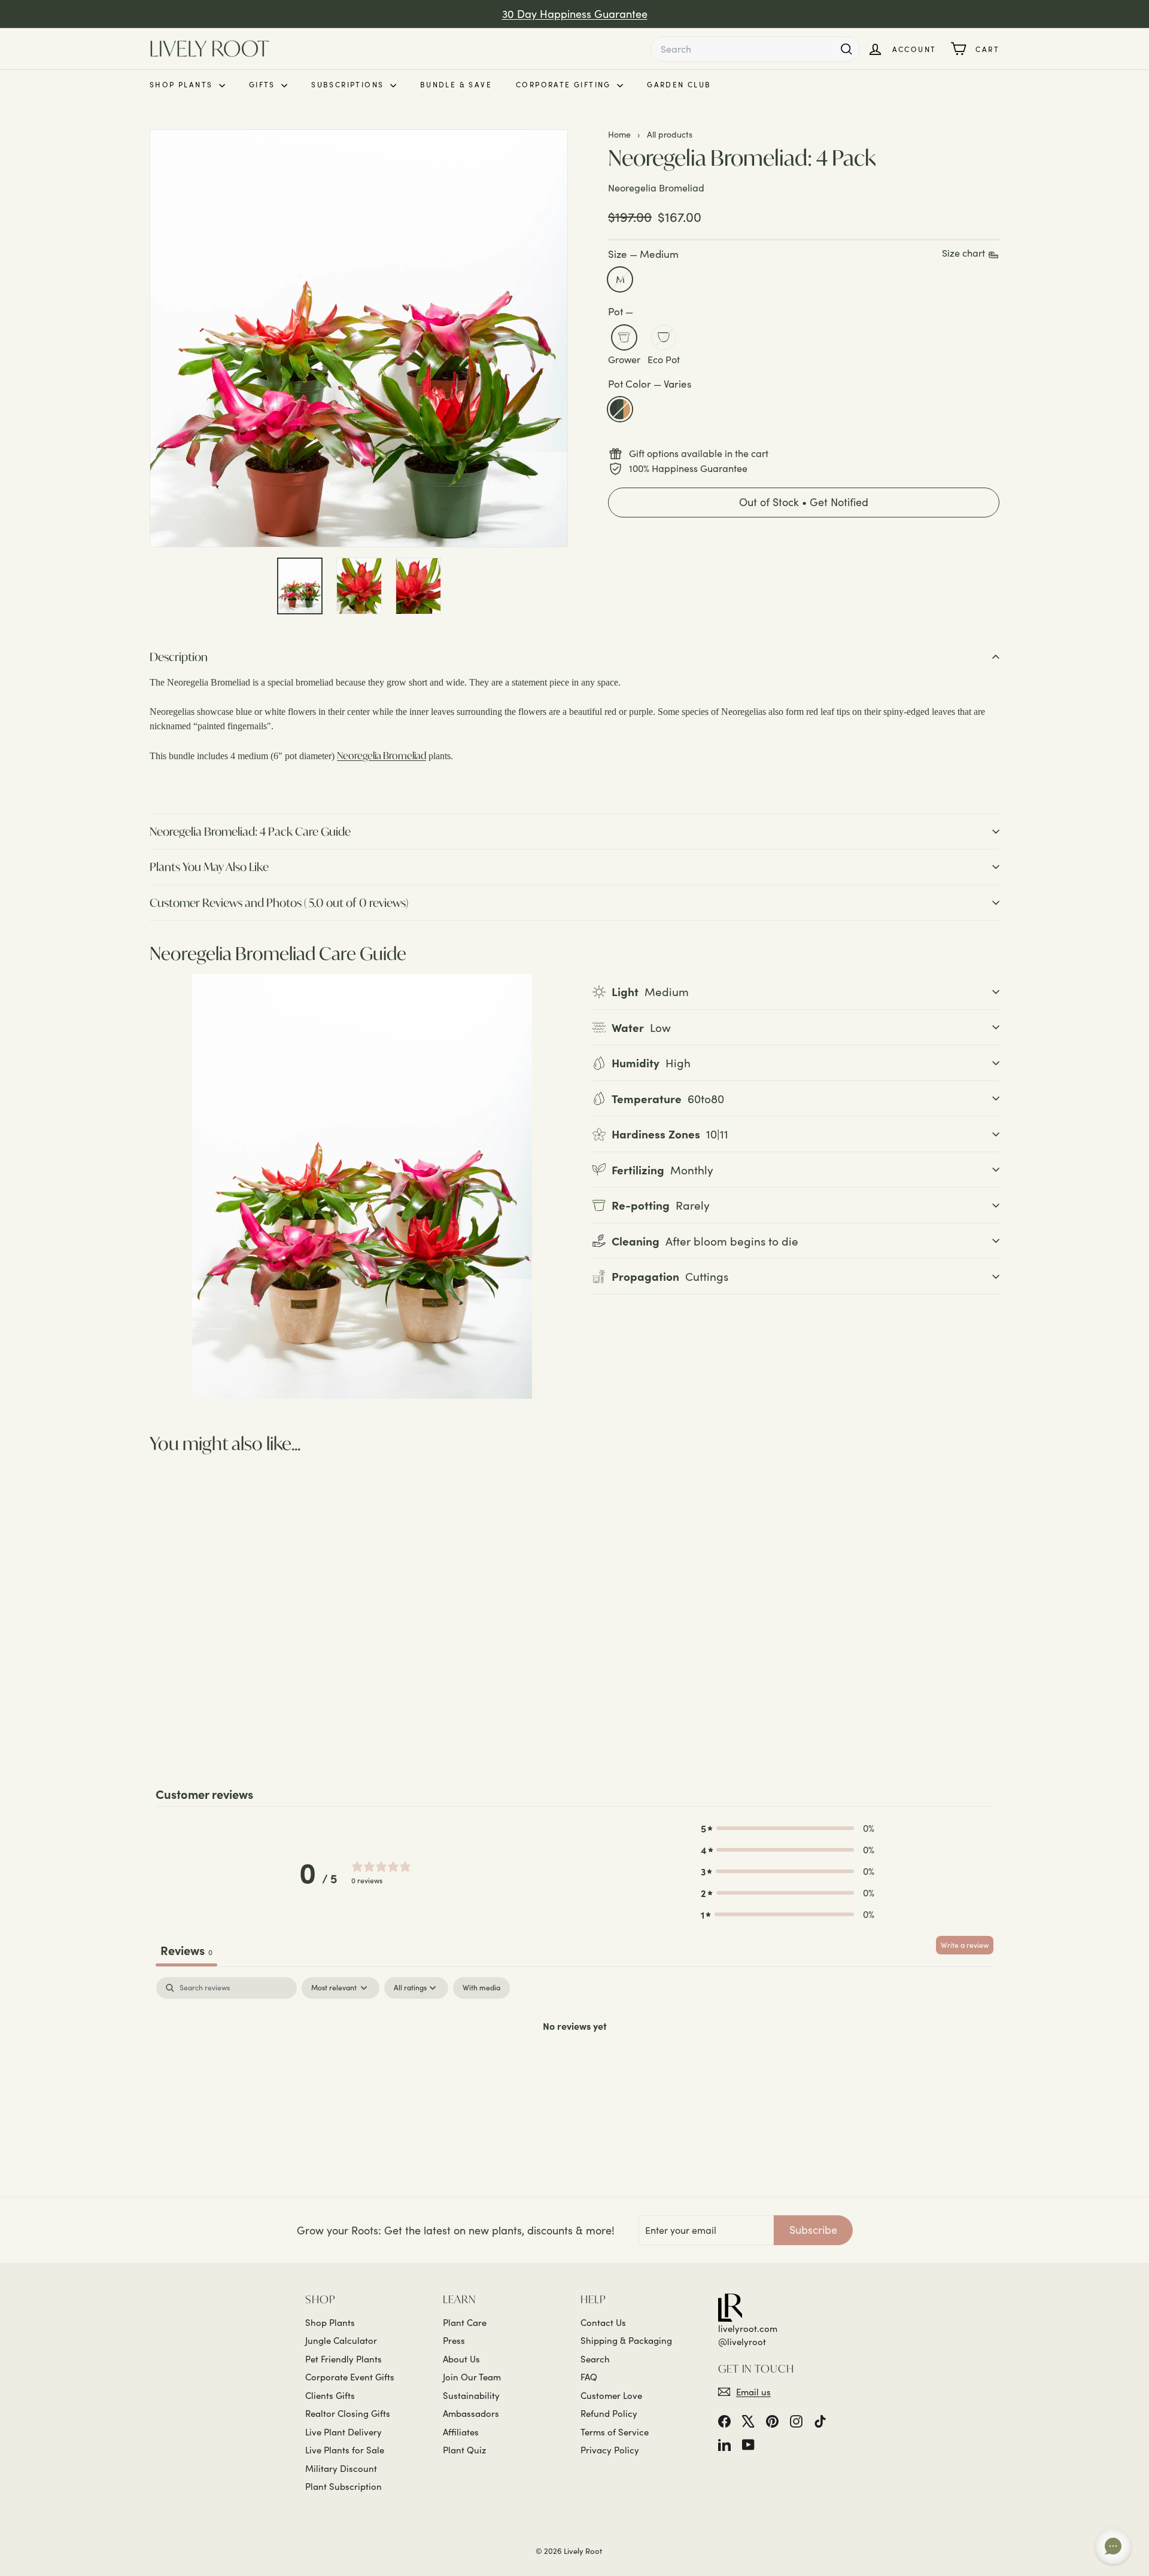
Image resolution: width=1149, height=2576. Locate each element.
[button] (804, 503)
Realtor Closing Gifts (348, 2413)
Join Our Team (472, 2377)
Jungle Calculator (341, 2340)
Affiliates (461, 2432)
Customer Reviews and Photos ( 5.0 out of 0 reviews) (279, 902)
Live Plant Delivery (344, 2432)
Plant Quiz (464, 2450)
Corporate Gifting (565, 84)
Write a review (965, 1945)
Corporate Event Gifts (350, 2377)
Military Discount (341, 2468)
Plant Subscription (344, 2486)
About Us (461, 2359)
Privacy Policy (610, 2450)
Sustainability (471, 2395)
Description (179, 657)
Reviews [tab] (186, 1950)
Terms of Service (615, 2432)
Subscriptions (349, 84)
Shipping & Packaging (626, 2340)
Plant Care (465, 2322)
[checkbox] (481, 1988)
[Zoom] (359, 338)
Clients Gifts (330, 2395)
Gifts (264, 84)
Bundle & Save (456, 84)
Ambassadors (471, 2413)
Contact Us (603, 2322)
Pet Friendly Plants (344, 2359)
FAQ (589, 2377)
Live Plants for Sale (345, 2450)
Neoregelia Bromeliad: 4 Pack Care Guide (250, 831)
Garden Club (679, 84)
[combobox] (755, 49)
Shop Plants (183, 84)
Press (454, 2340)
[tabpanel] (574, 2066)
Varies (620, 410)
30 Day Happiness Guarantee (575, 14)
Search (595, 2359)
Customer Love (611, 2395)
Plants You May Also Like (209, 867)
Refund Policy (609, 2413)
